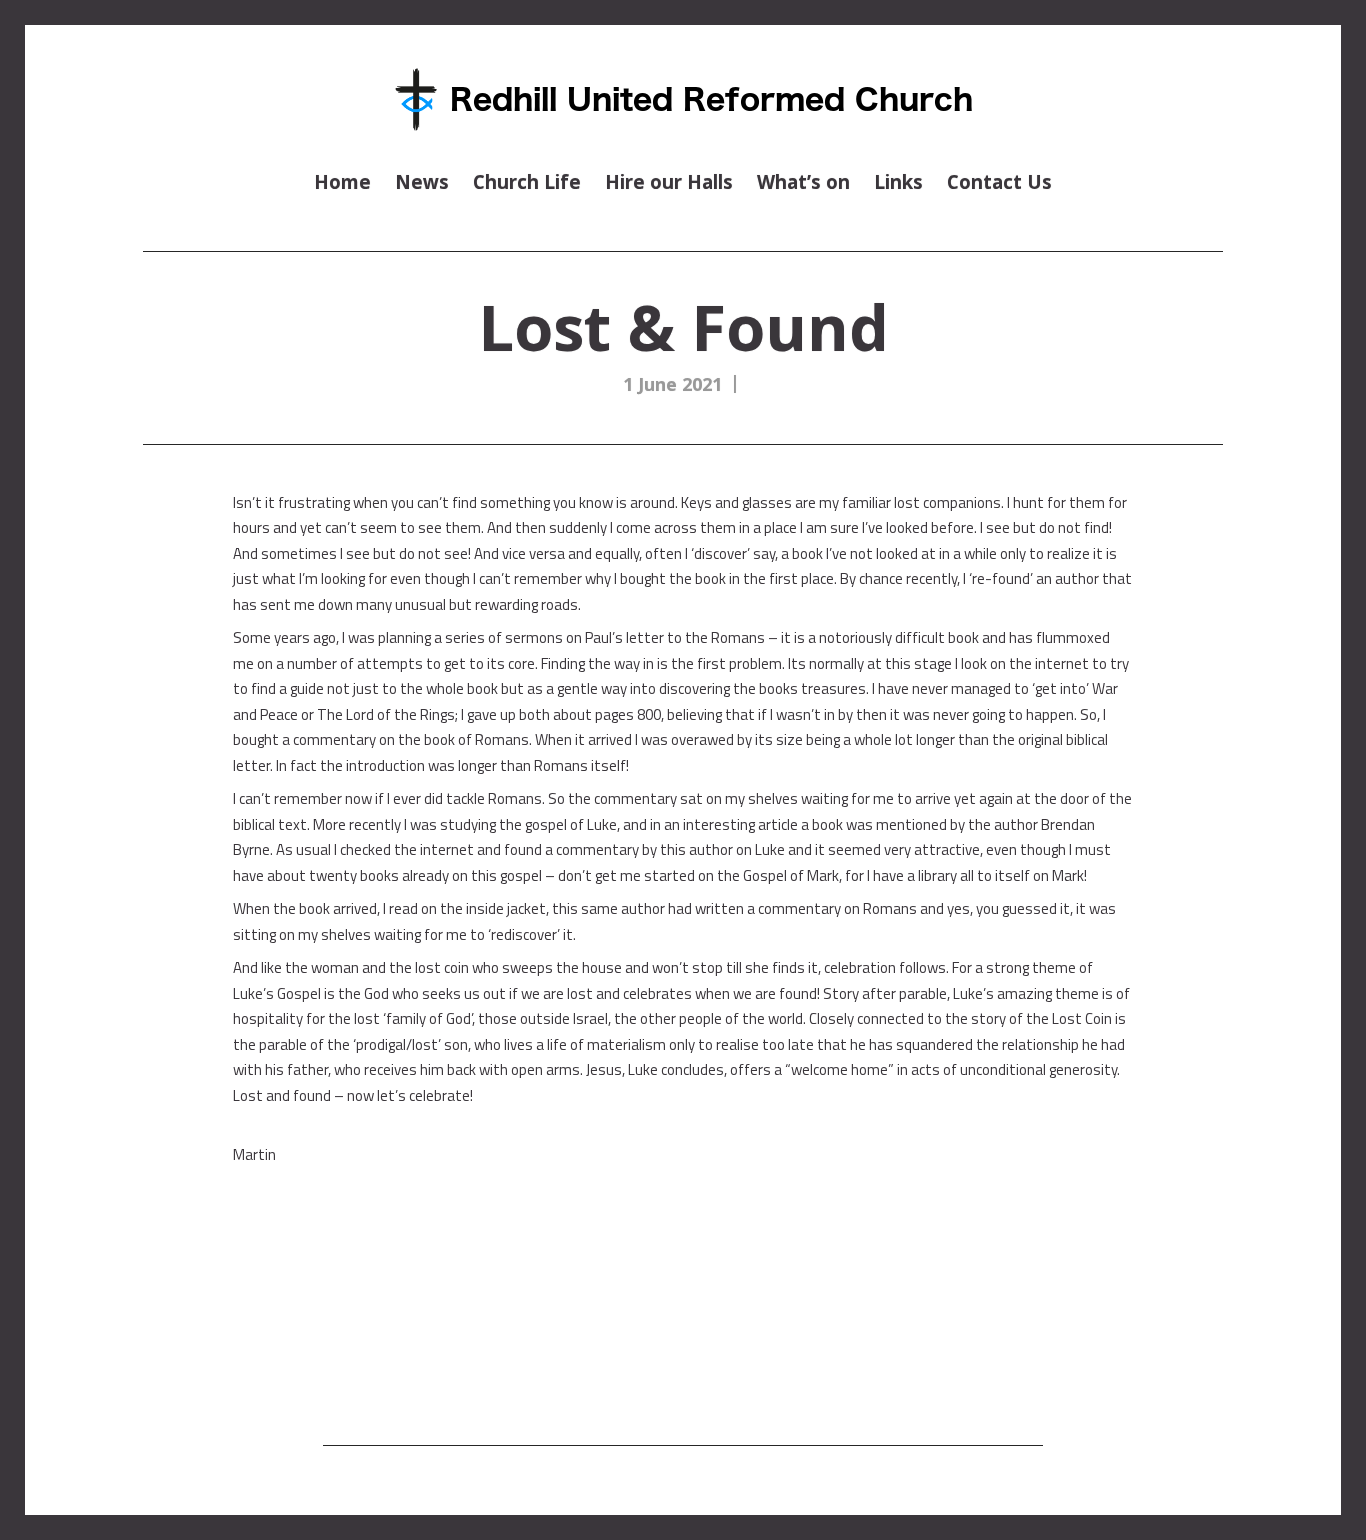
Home (342, 181)
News (422, 181)
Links (898, 181)
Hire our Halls (669, 181)
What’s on (803, 181)
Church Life (527, 181)
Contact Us (999, 181)
